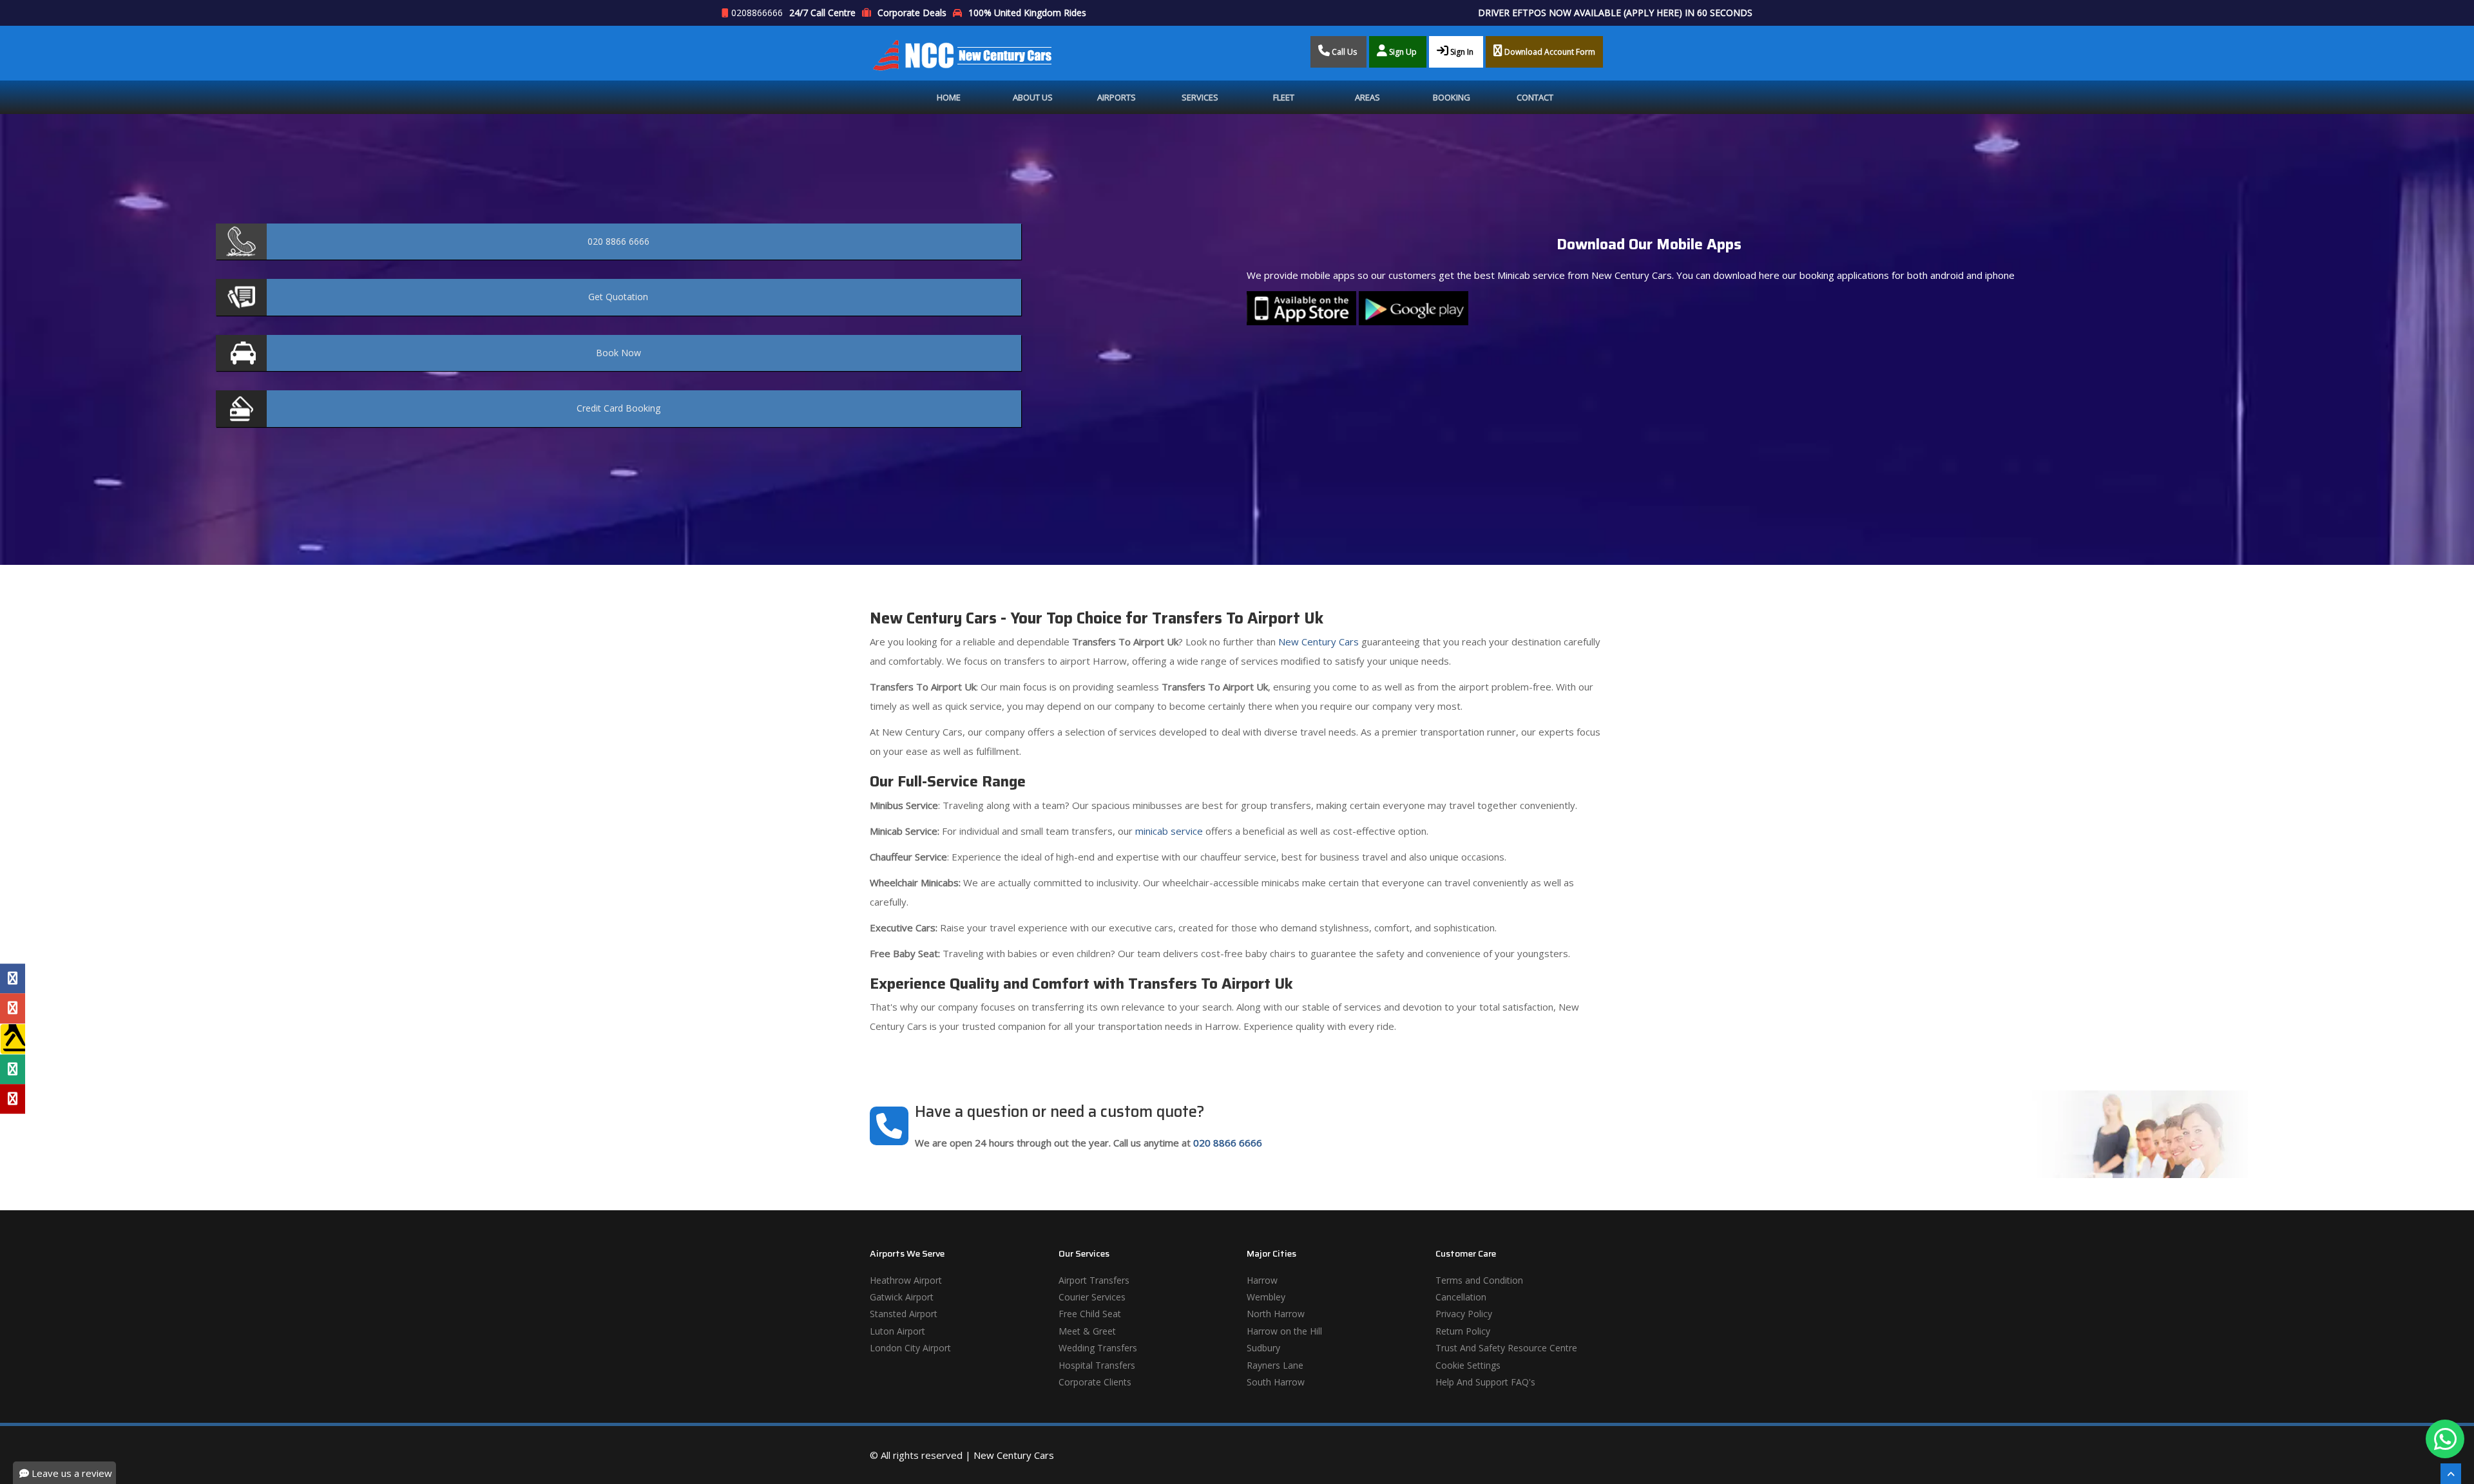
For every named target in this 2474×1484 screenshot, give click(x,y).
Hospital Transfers (1097, 1365)
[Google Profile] (13, 1008)
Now (618, 353)
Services (1200, 97)
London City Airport (910, 1348)
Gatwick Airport (902, 1297)
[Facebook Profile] (13, 978)
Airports (1117, 97)
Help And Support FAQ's (1485, 1382)
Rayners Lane (1275, 1365)
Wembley (1266, 1297)
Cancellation (1461, 1297)
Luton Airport (897, 1331)
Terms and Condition (1479, 1280)
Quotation (618, 297)
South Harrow (1276, 1382)
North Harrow (1276, 1314)
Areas (1367, 97)
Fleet (1284, 97)
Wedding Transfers (1098, 1348)
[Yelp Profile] (13, 1099)
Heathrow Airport (906, 1280)
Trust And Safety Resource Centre (1506, 1348)
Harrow (1262, 1280)
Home (949, 97)
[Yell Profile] (13, 1039)
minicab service (1168, 831)
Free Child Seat (1090, 1314)
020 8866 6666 (1228, 1143)
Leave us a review (71, 1473)
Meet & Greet (1087, 1331)
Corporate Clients (1095, 1382)
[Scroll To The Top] (2451, 1474)
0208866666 (757, 13)
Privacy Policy (1464, 1314)
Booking (1452, 97)
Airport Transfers (1094, 1280)
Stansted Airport (904, 1314)
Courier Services (1092, 1297)
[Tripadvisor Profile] (13, 1069)
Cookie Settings (1468, 1365)
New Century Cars (1317, 642)
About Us (1033, 97)
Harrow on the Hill (1284, 1331)
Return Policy (1463, 1331)
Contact (1535, 97)
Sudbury (1263, 1348)
